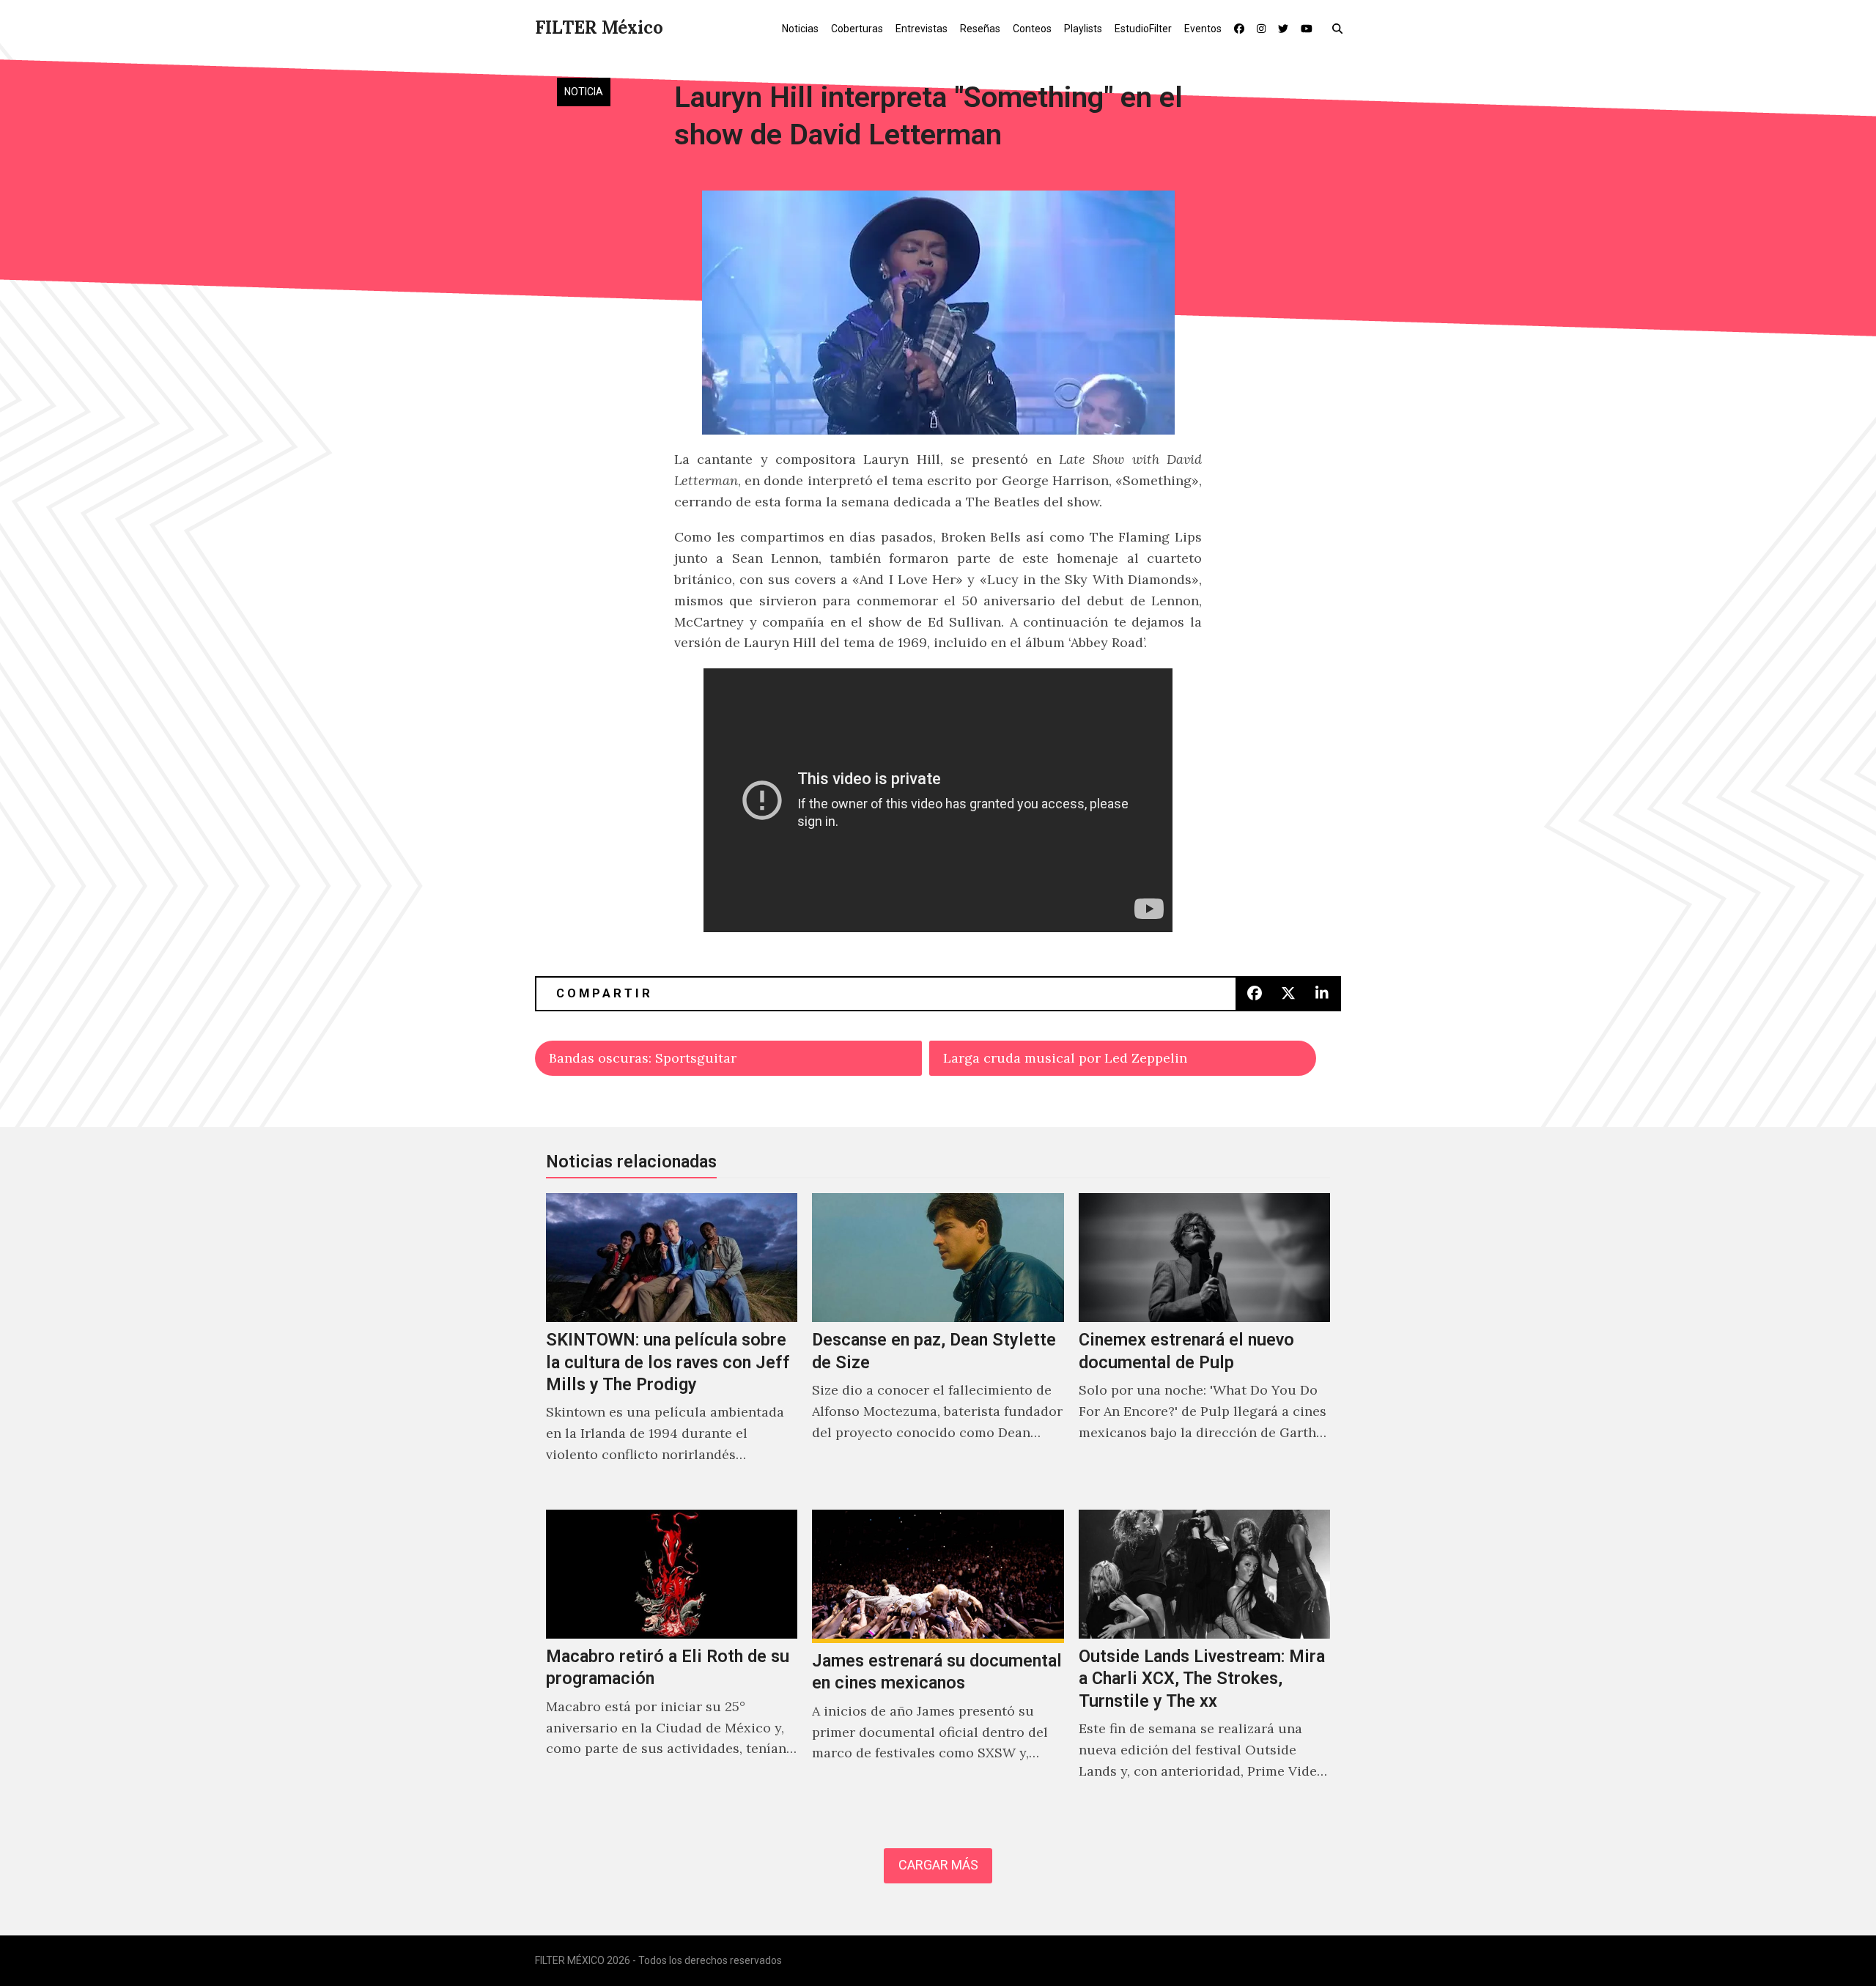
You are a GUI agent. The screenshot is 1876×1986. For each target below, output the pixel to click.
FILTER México (599, 27)
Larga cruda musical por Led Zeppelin (1065, 1058)
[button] (1341, 28)
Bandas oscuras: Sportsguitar (643, 1058)
